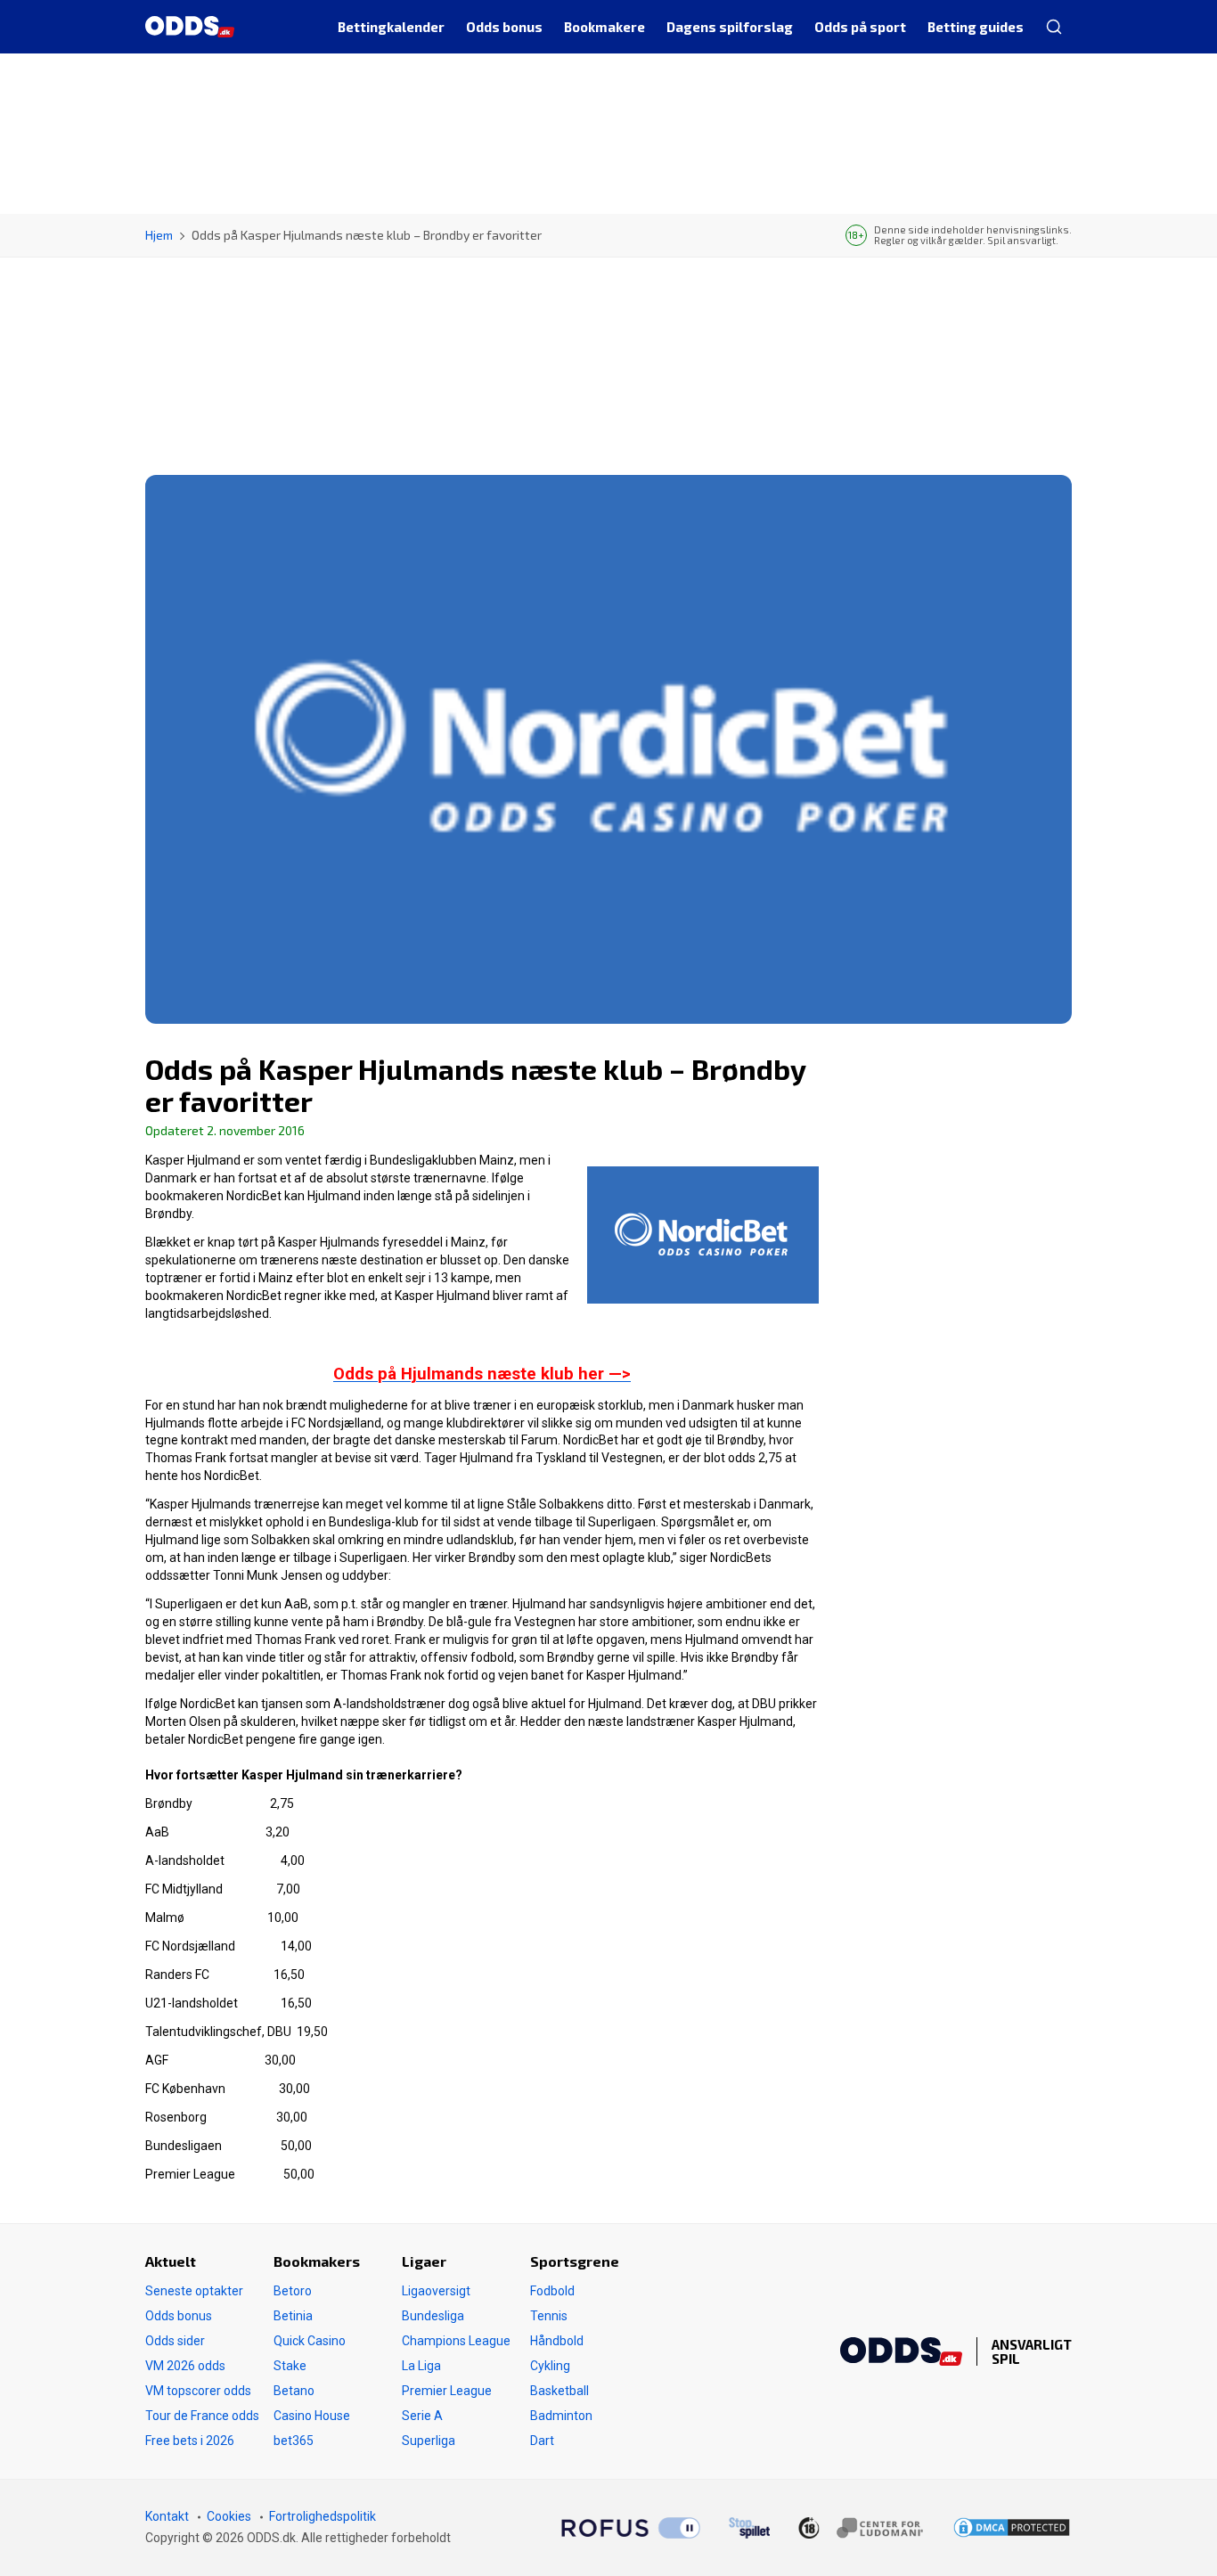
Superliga (429, 2441)
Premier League (447, 2391)
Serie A (422, 2416)
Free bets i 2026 (190, 2441)
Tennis (549, 2316)
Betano (294, 2391)
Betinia (293, 2316)
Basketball (559, 2391)
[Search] (1053, 27)
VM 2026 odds (185, 2366)
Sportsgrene (575, 2261)
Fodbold (552, 2291)
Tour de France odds (202, 2416)
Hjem (159, 235)
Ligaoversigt (436, 2291)
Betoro (293, 2291)
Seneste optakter (194, 2291)
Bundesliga (433, 2316)
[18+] (861, 2528)
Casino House (312, 2416)
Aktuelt (171, 2261)
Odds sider (175, 2341)
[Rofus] (631, 2528)
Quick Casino (310, 2341)
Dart (542, 2441)
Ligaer (424, 2261)
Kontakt (167, 2516)
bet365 (294, 2441)
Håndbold (557, 2341)
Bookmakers (317, 2261)
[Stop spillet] (749, 2528)
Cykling (550, 2366)
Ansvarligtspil (1032, 2351)
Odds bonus (179, 2316)
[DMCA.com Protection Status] (1012, 2527)
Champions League (456, 2341)
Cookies (229, 2516)
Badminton (561, 2416)
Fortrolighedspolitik (323, 2516)
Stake (290, 2366)
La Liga (421, 2366)
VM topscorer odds (198, 2391)
